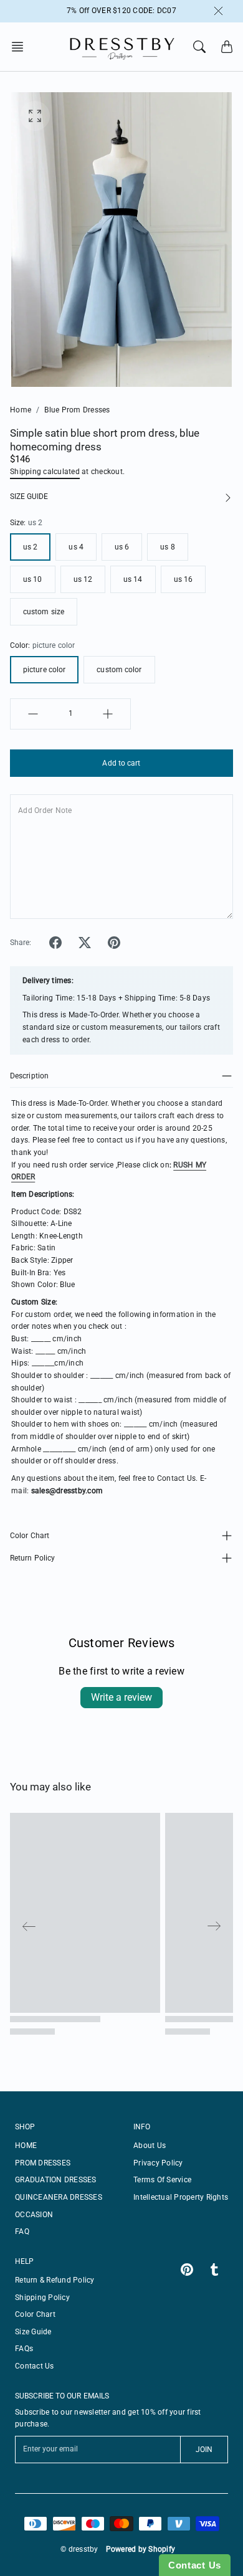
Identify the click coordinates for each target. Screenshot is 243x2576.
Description (29, 1076)
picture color (44, 670)
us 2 (30, 547)
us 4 (76, 547)
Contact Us (35, 2366)
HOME (26, 2146)
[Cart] (227, 47)
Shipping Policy (42, 2298)
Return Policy (32, 1558)
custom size (44, 612)
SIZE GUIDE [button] (29, 497)
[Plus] (108, 714)
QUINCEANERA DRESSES (59, 2197)
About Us (150, 2146)
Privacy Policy (158, 2163)
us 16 (183, 579)
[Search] (199, 47)
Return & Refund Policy (55, 2280)
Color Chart (30, 1536)
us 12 (83, 579)
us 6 (122, 547)
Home (21, 410)
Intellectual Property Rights (181, 2197)
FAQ (22, 2231)
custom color (119, 670)
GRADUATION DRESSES (56, 2180)
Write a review (121, 1697)
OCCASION (34, 2215)
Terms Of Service (162, 2180)
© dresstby (79, 2549)
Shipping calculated (45, 472)
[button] (21, 47)
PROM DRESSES (43, 2163)
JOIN (204, 2450)
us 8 (167, 547)
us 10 (33, 579)
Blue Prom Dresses (77, 410)
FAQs (24, 2349)
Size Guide (33, 2332)
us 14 (133, 579)
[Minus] (33, 714)
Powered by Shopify (141, 2549)
